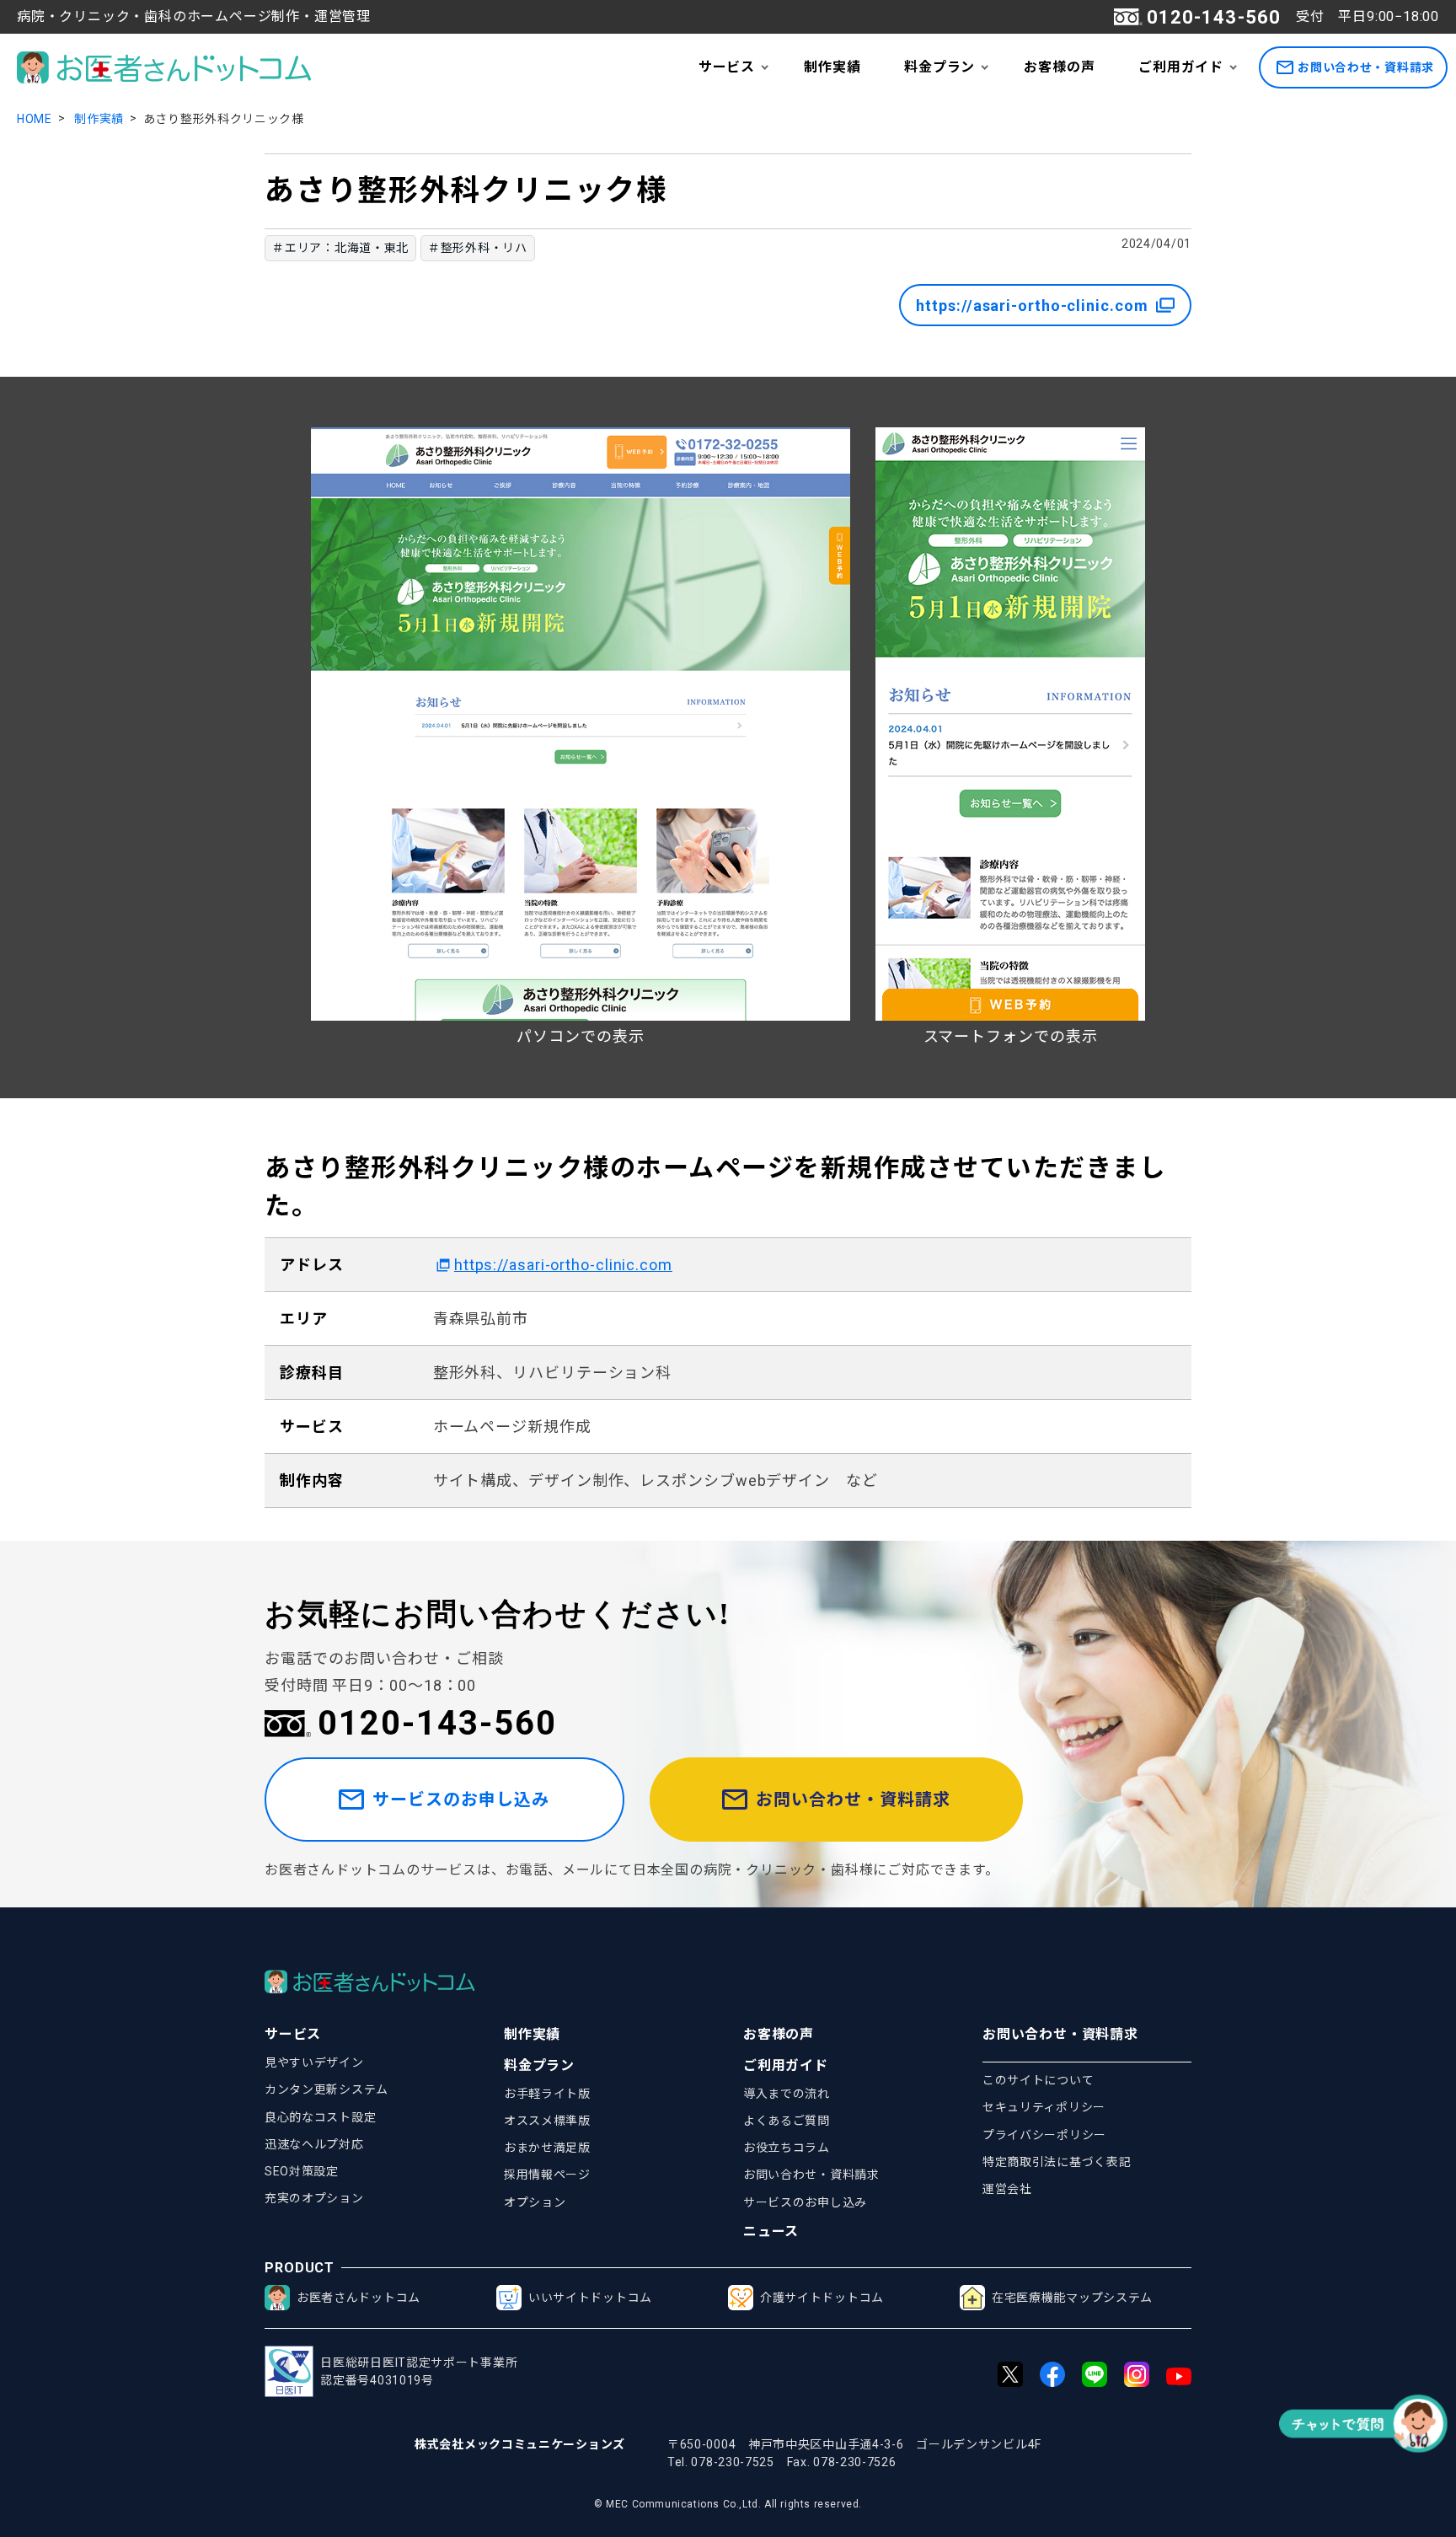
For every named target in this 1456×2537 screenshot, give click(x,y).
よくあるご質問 (787, 2121)
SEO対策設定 (302, 2171)
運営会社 (1007, 2189)
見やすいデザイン (314, 2062)
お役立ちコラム (787, 2148)
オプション (535, 2202)
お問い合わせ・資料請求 (1366, 67)
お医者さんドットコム (359, 2298)
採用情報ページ (547, 2175)
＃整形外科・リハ (478, 248)
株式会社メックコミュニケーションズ (520, 2444)
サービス (727, 67)
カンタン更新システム (327, 2089)
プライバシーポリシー (1044, 2135)
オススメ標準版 (547, 2121)
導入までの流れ (787, 2094)
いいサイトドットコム (590, 2298)
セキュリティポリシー (1044, 2107)
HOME (35, 119)
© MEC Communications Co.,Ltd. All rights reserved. (728, 2504)
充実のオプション (314, 2198)
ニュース (771, 2231)
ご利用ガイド (1181, 67)
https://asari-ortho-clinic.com (1032, 306)
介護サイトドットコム (822, 2298)
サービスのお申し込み (461, 1799)
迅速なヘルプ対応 (314, 2144)
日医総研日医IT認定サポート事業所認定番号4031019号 (419, 2371)
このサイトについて (1038, 2080)
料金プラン (939, 67)
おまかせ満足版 (547, 2148)
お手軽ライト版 (547, 2094)
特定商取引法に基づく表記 (1057, 2162)
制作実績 (832, 67)
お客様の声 (1059, 67)
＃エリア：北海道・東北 (340, 248)
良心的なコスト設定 (320, 2117)
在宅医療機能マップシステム (1072, 2298)
